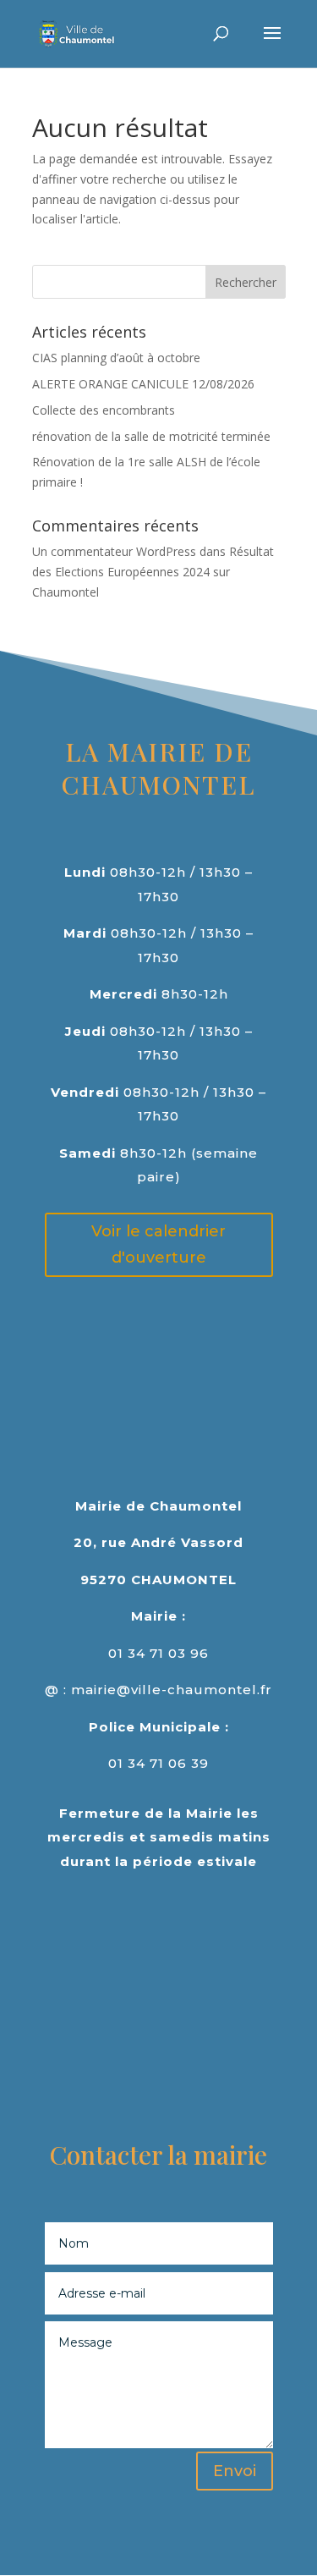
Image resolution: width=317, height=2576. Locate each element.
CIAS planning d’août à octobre (116, 358)
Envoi (235, 2471)
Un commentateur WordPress (114, 551)
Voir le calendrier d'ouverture (158, 1244)
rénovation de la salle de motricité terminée (151, 436)
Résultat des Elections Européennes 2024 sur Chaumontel (153, 572)
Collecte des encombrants (104, 410)
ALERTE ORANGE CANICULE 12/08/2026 (143, 384)
